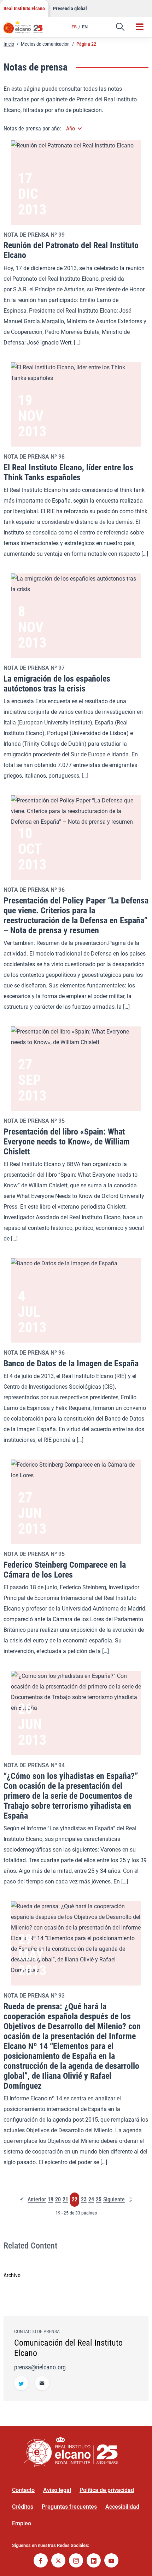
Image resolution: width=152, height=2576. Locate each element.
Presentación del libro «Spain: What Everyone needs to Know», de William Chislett (67, 1142)
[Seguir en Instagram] (76, 2561)
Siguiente (114, 2200)
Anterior (37, 2200)
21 (65, 2200)
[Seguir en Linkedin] (94, 2561)
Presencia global (70, 9)
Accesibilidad (122, 2507)
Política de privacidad (107, 2490)
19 (51, 2200)
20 (58, 2200)
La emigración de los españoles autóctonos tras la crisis (57, 684)
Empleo (22, 2523)
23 (84, 2200)
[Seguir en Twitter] (21, 2384)
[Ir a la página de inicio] (27, 30)
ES (74, 27)
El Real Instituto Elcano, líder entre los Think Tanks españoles (68, 472)
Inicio (9, 44)
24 (91, 2200)
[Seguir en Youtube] (111, 2561)
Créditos (23, 2507)
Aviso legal (57, 2490)
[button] (120, 27)
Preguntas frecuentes (69, 2507)
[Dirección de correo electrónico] (42, 2384)
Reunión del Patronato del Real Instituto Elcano (71, 250)
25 (99, 2200)
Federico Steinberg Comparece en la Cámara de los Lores (65, 1570)
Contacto (23, 2490)
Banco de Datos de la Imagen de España (71, 1363)
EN (85, 27)
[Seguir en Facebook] (41, 2561)
